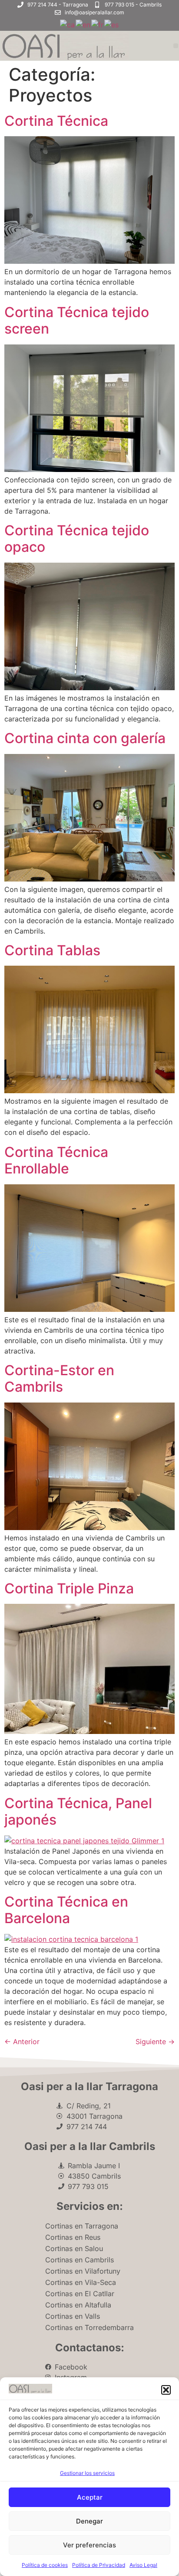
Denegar (89, 2521)
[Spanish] (112, 24)
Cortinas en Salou (74, 2248)
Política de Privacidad (99, 2565)
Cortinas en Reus (73, 2237)
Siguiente (155, 2042)
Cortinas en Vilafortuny (83, 2271)
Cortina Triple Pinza (69, 1588)
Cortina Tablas (52, 950)
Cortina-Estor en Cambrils (59, 1378)
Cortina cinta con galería (85, 738)
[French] (98, 24)
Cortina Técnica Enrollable (56, 1160)
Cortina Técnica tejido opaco (77, 539)
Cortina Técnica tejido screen (77, 320)
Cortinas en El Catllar (80, 2294)
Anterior (22, 2042)
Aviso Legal (143, 2565)
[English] (83, 24)
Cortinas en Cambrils (80, 2260)
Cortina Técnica (56, 121)
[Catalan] (68, 24)
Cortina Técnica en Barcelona (66, 1910)
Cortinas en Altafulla (78, 2305)
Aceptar (90, 2497)
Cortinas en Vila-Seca (81, 2282)
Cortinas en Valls (73, 2316)
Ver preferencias (89, 2545)
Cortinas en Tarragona (82, 2226)
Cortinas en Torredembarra (89, 2327)
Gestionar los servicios (87, 2473)
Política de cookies (45, 2565)
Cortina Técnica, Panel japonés (78, 1811)
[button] (166, 2390)
